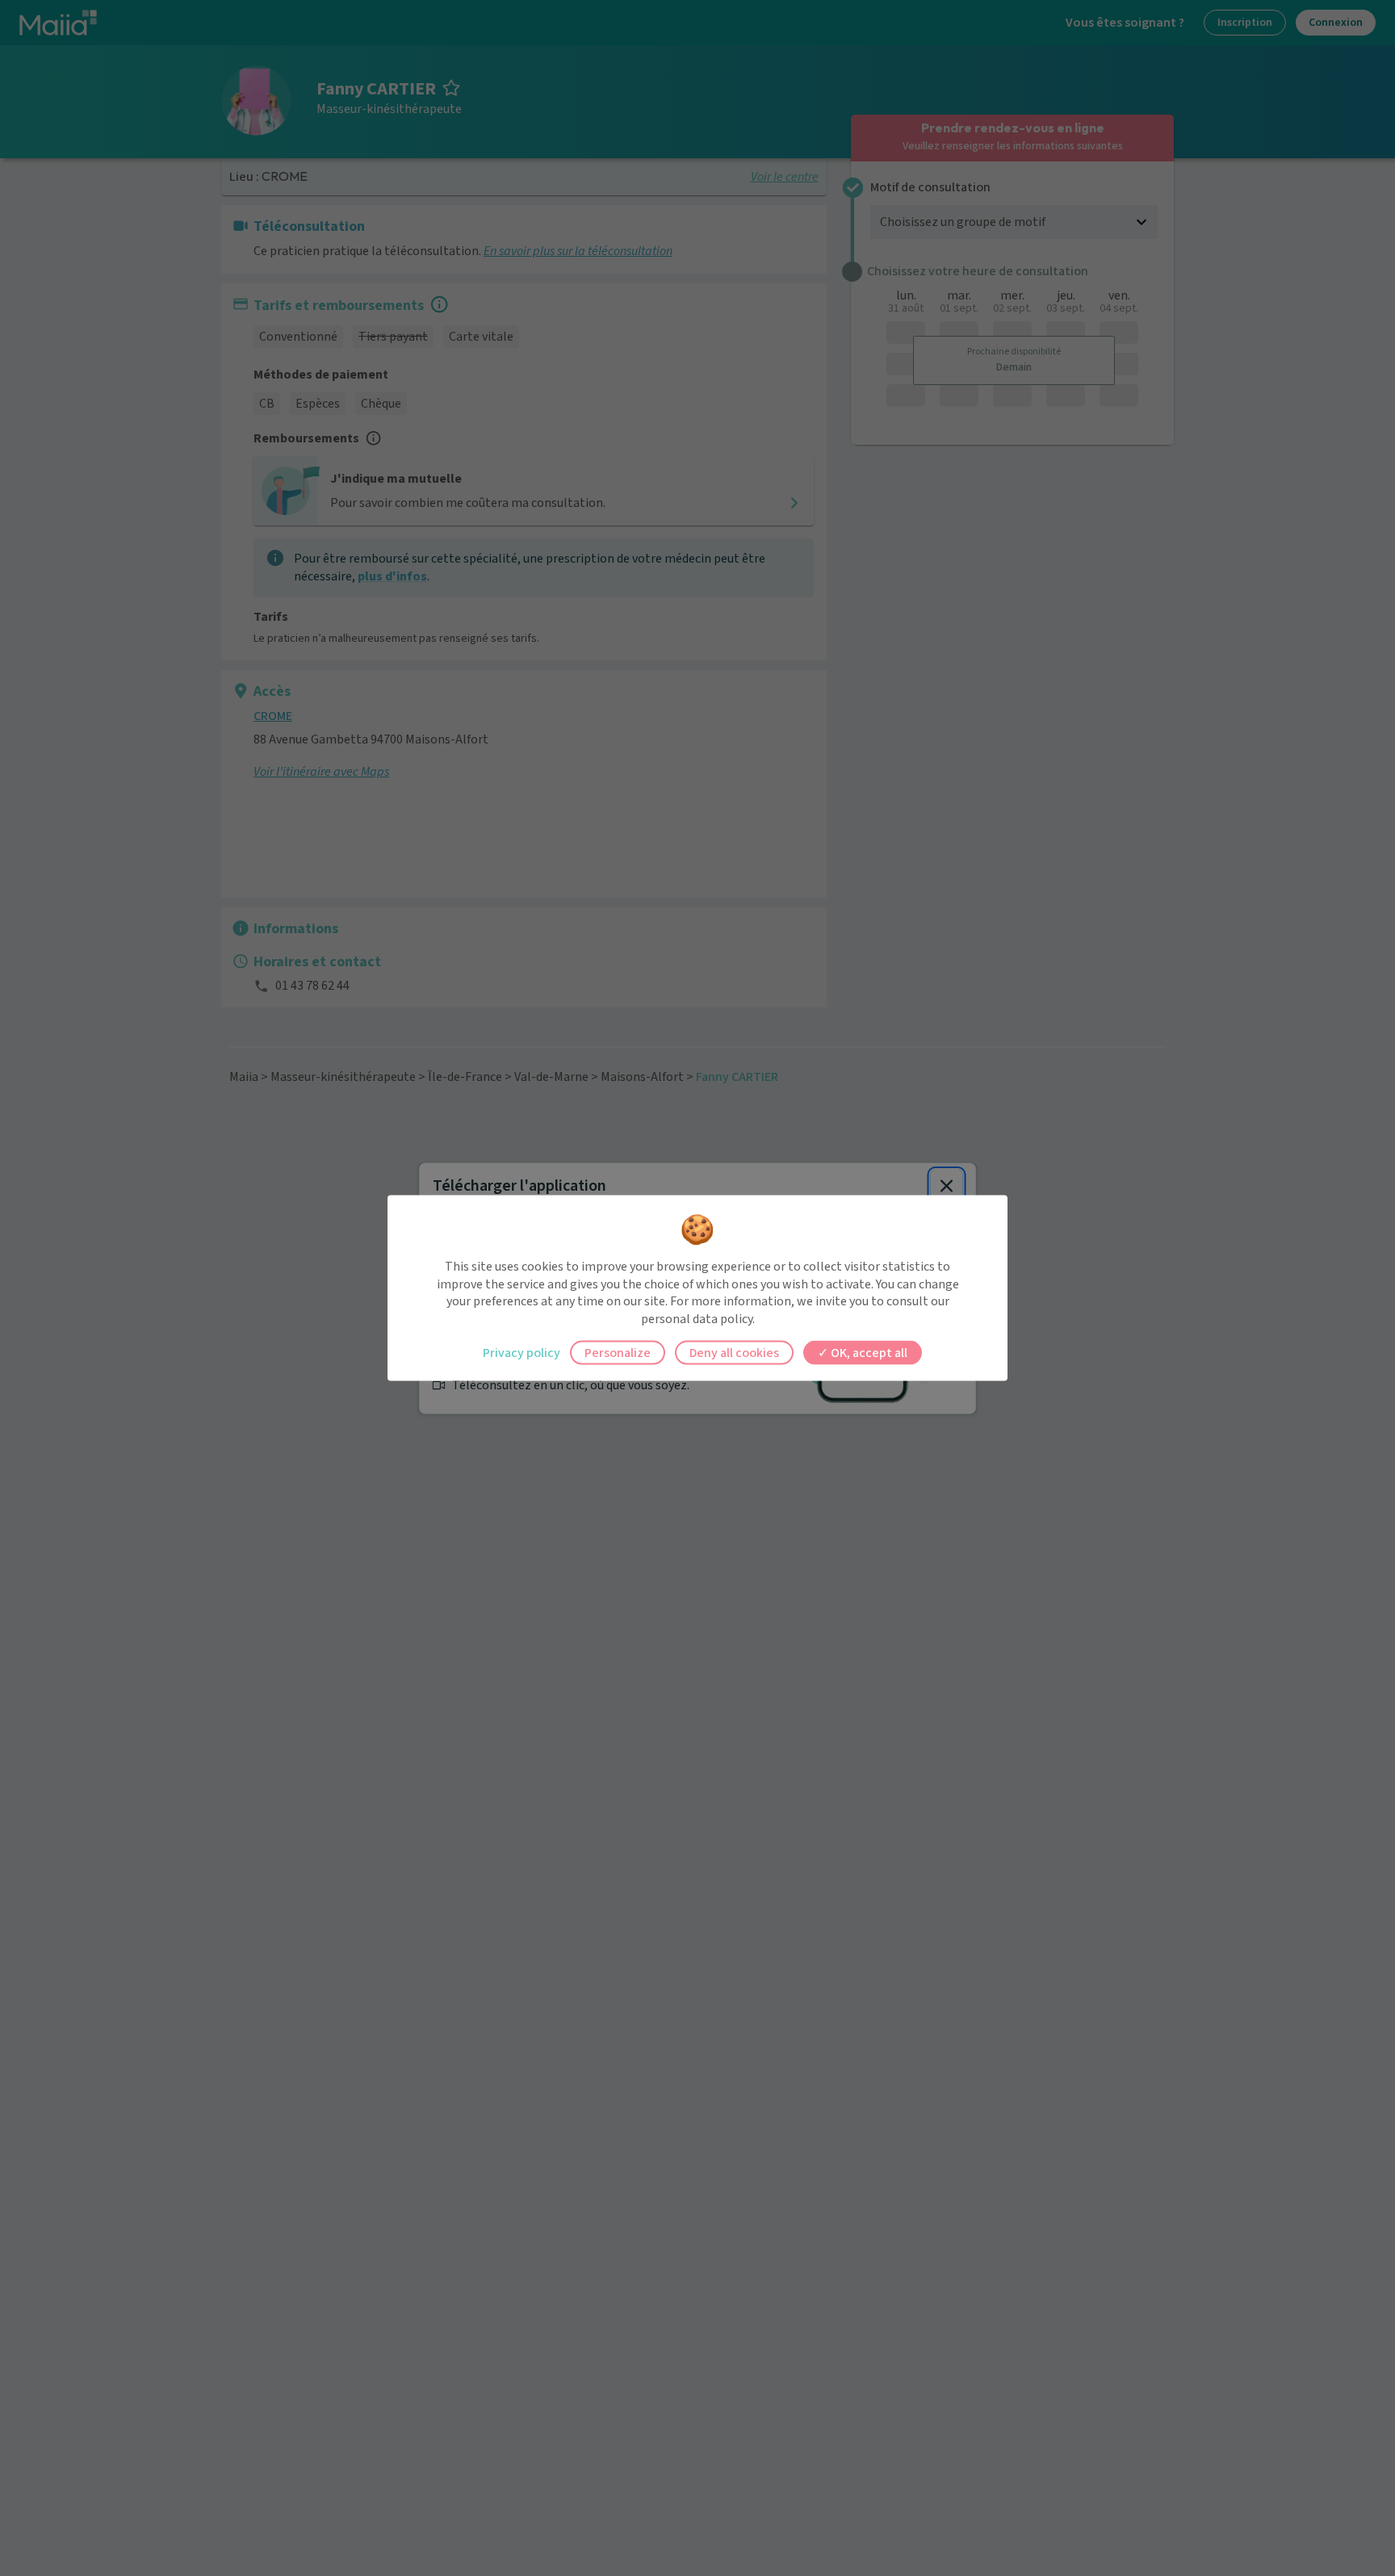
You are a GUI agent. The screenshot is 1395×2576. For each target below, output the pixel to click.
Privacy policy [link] (522, 1353)
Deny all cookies (734, 1353)
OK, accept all (868, 1353)
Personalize (618, 1353)
